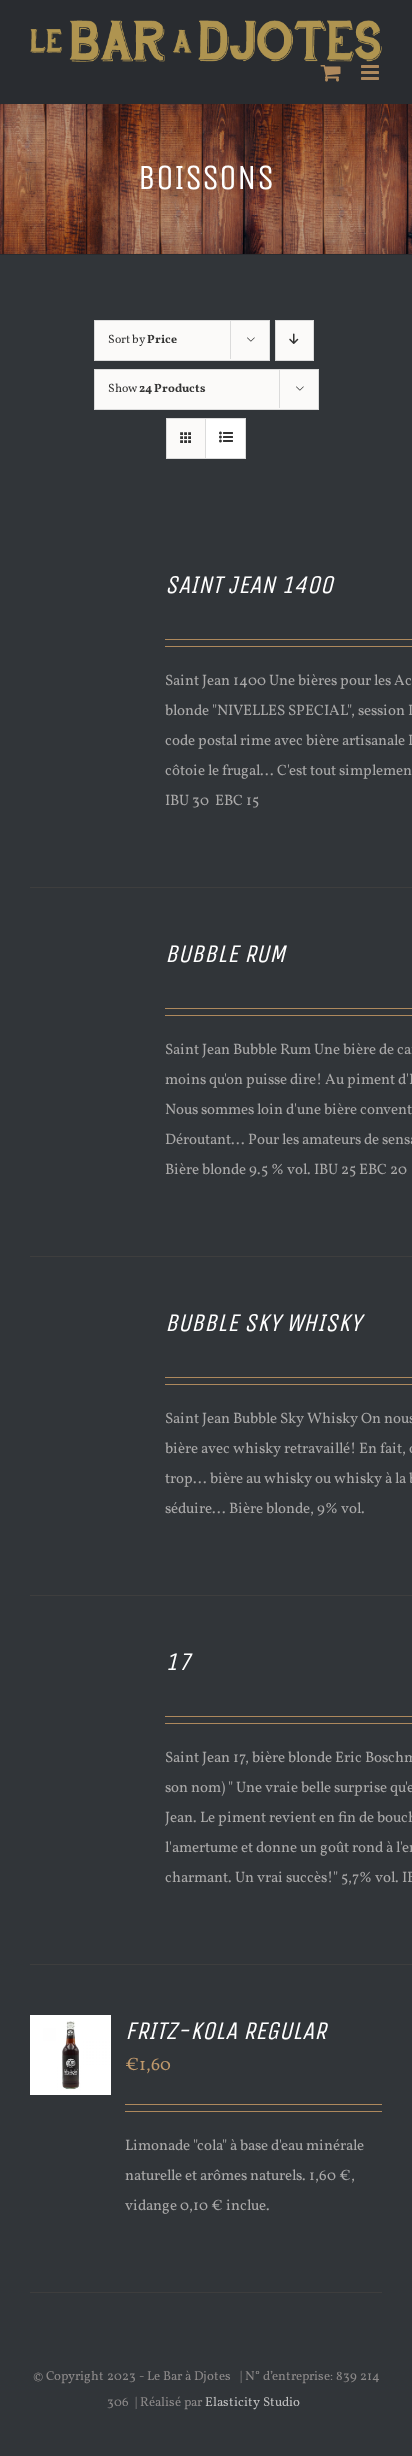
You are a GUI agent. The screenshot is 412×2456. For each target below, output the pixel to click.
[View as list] (225, 438)
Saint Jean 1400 (249, 585)
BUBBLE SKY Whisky (263, 1323)
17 (178, 1662)
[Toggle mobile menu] (371, 72)
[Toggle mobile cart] (331, 72)
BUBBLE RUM (225, 954)
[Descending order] (294, 340)
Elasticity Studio (252, 2403)
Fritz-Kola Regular (225, 2031)
